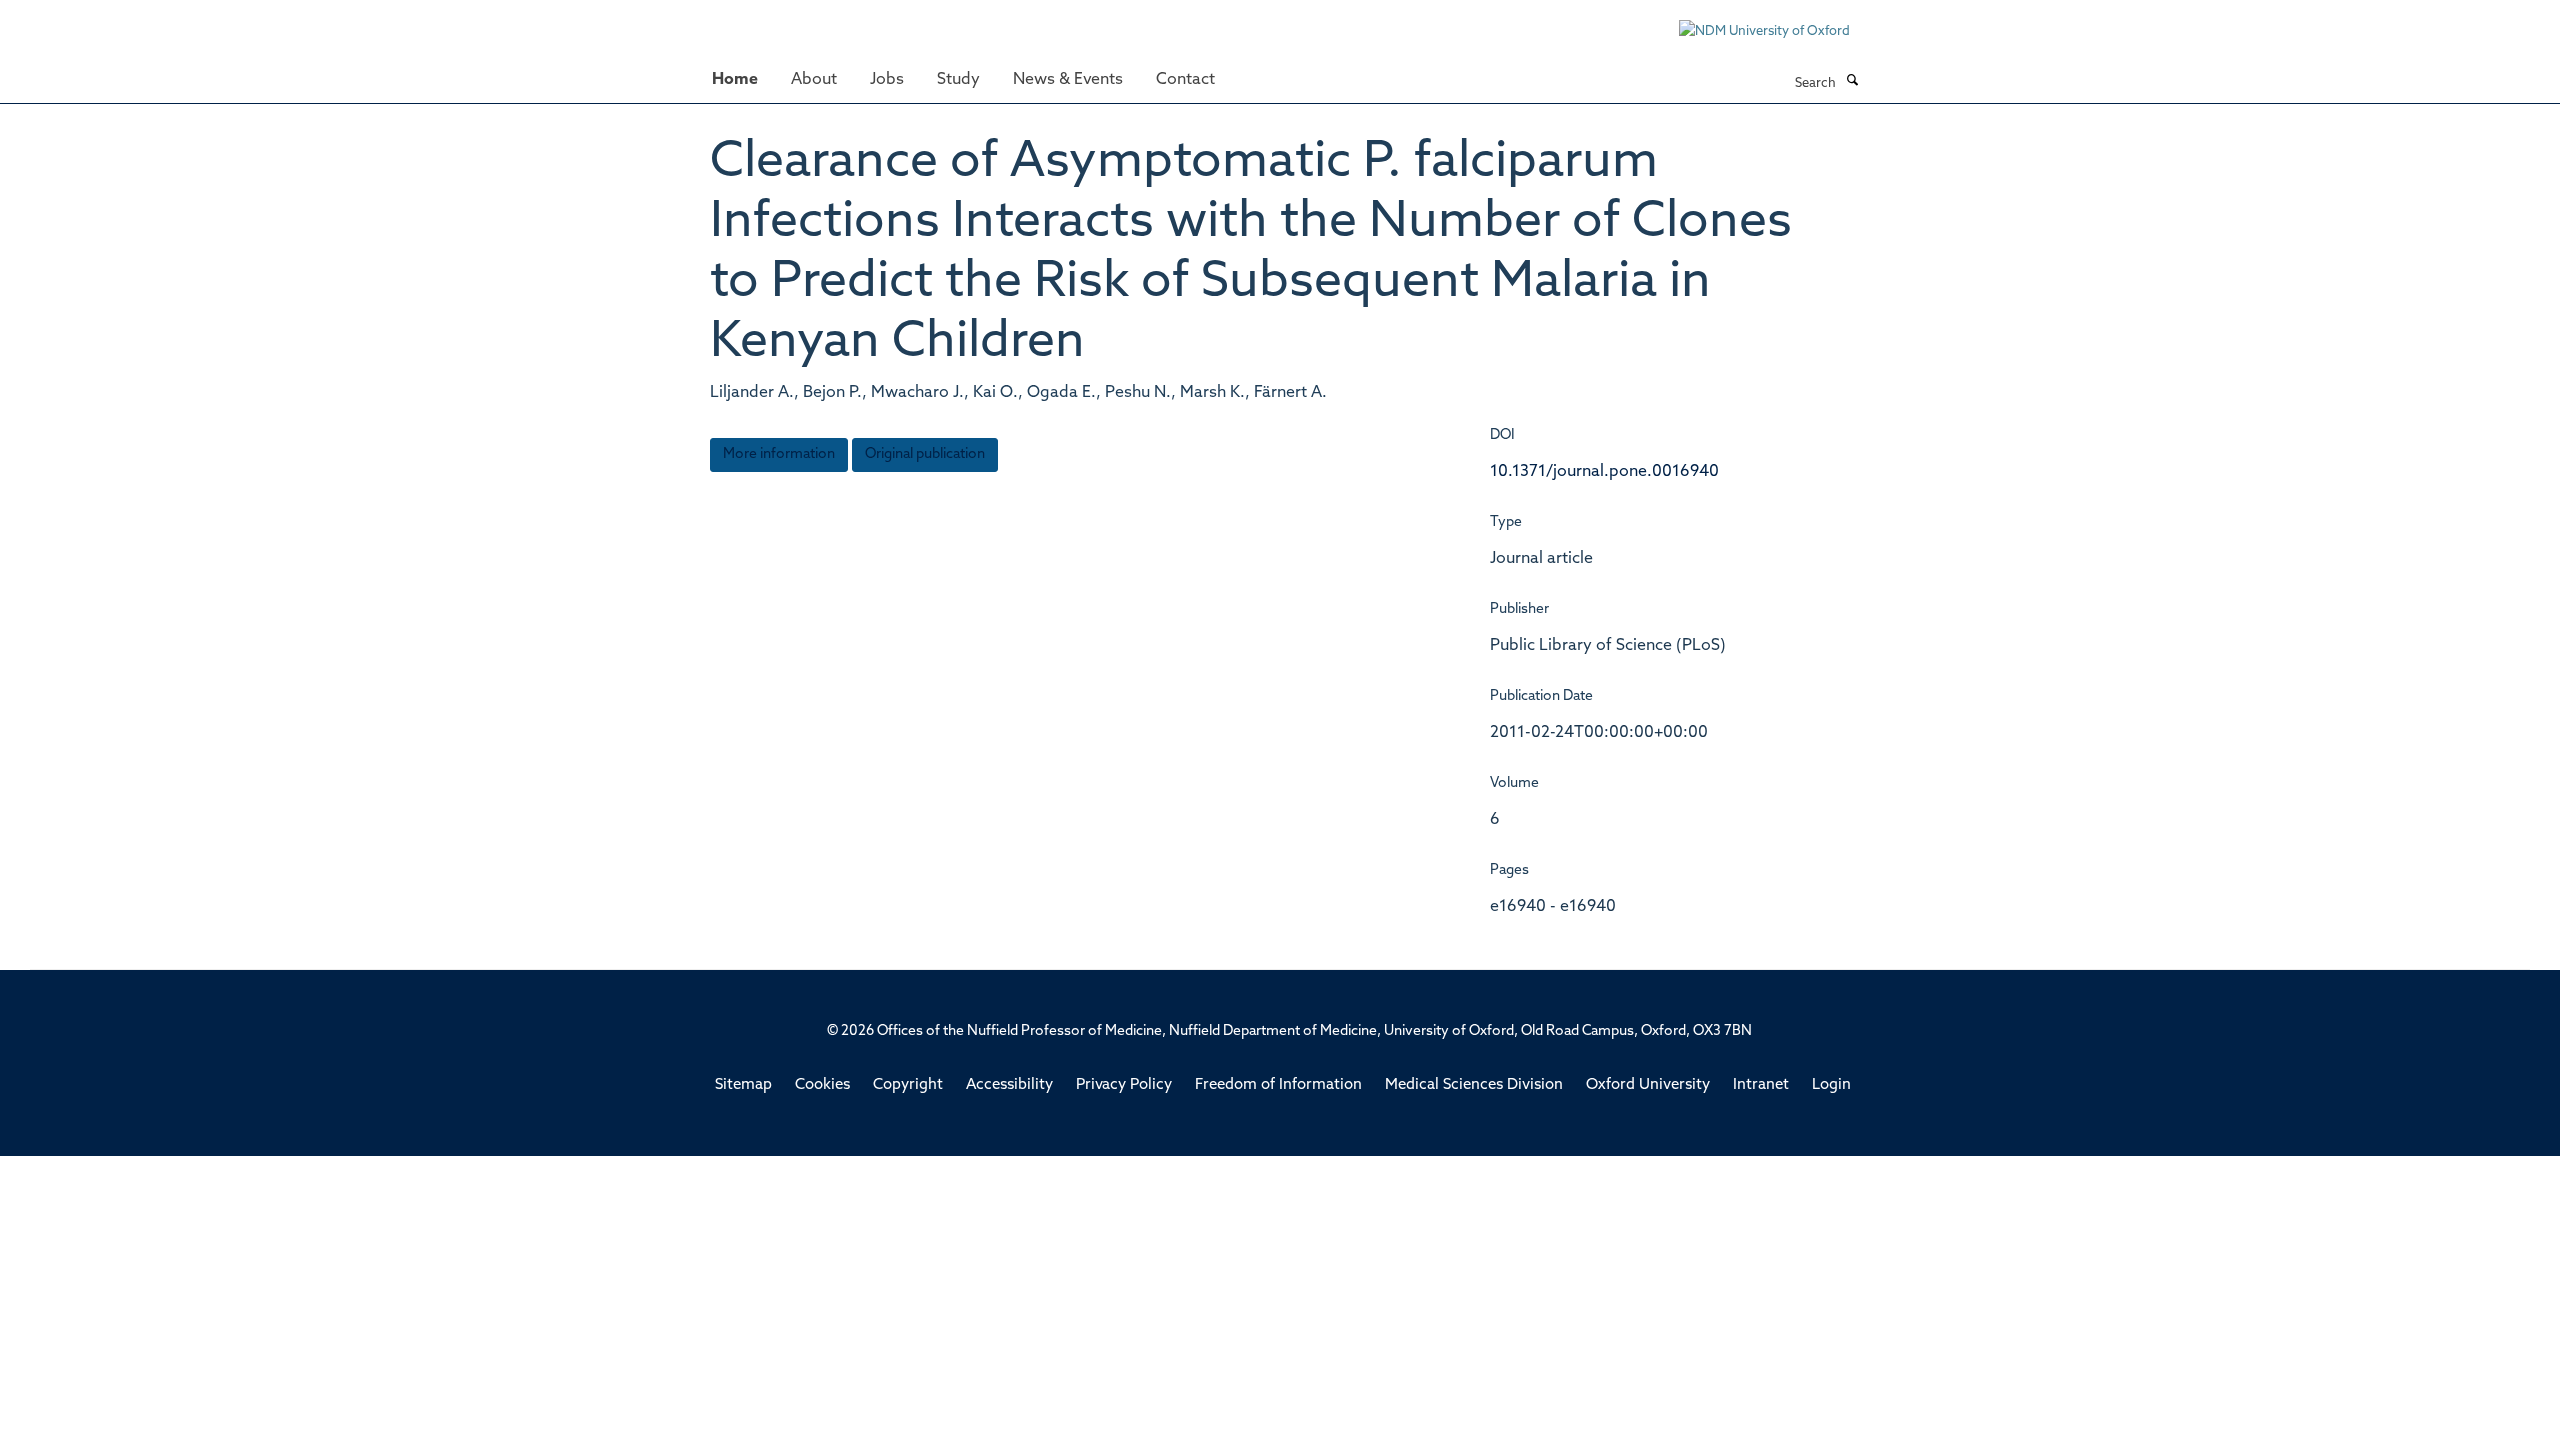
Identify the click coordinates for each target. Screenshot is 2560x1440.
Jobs (887, 80)
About (814, 80)
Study (958, 80)
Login (1831, 1085)
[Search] (1852, 82)
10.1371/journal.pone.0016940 (1604, 472)
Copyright (908, 1085)
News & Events (1068, 80)
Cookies (822, 1085)
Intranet (1761, 1085)
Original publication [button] (925, 454)
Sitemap (743, 1085)
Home (735, 80)
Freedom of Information (1278, 1085)
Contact (1185, 80)
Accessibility (1009, 1085)
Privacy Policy (1124, 1085)
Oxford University (1648, 1085)
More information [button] (779, 454)
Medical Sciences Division (1474, 1085)
